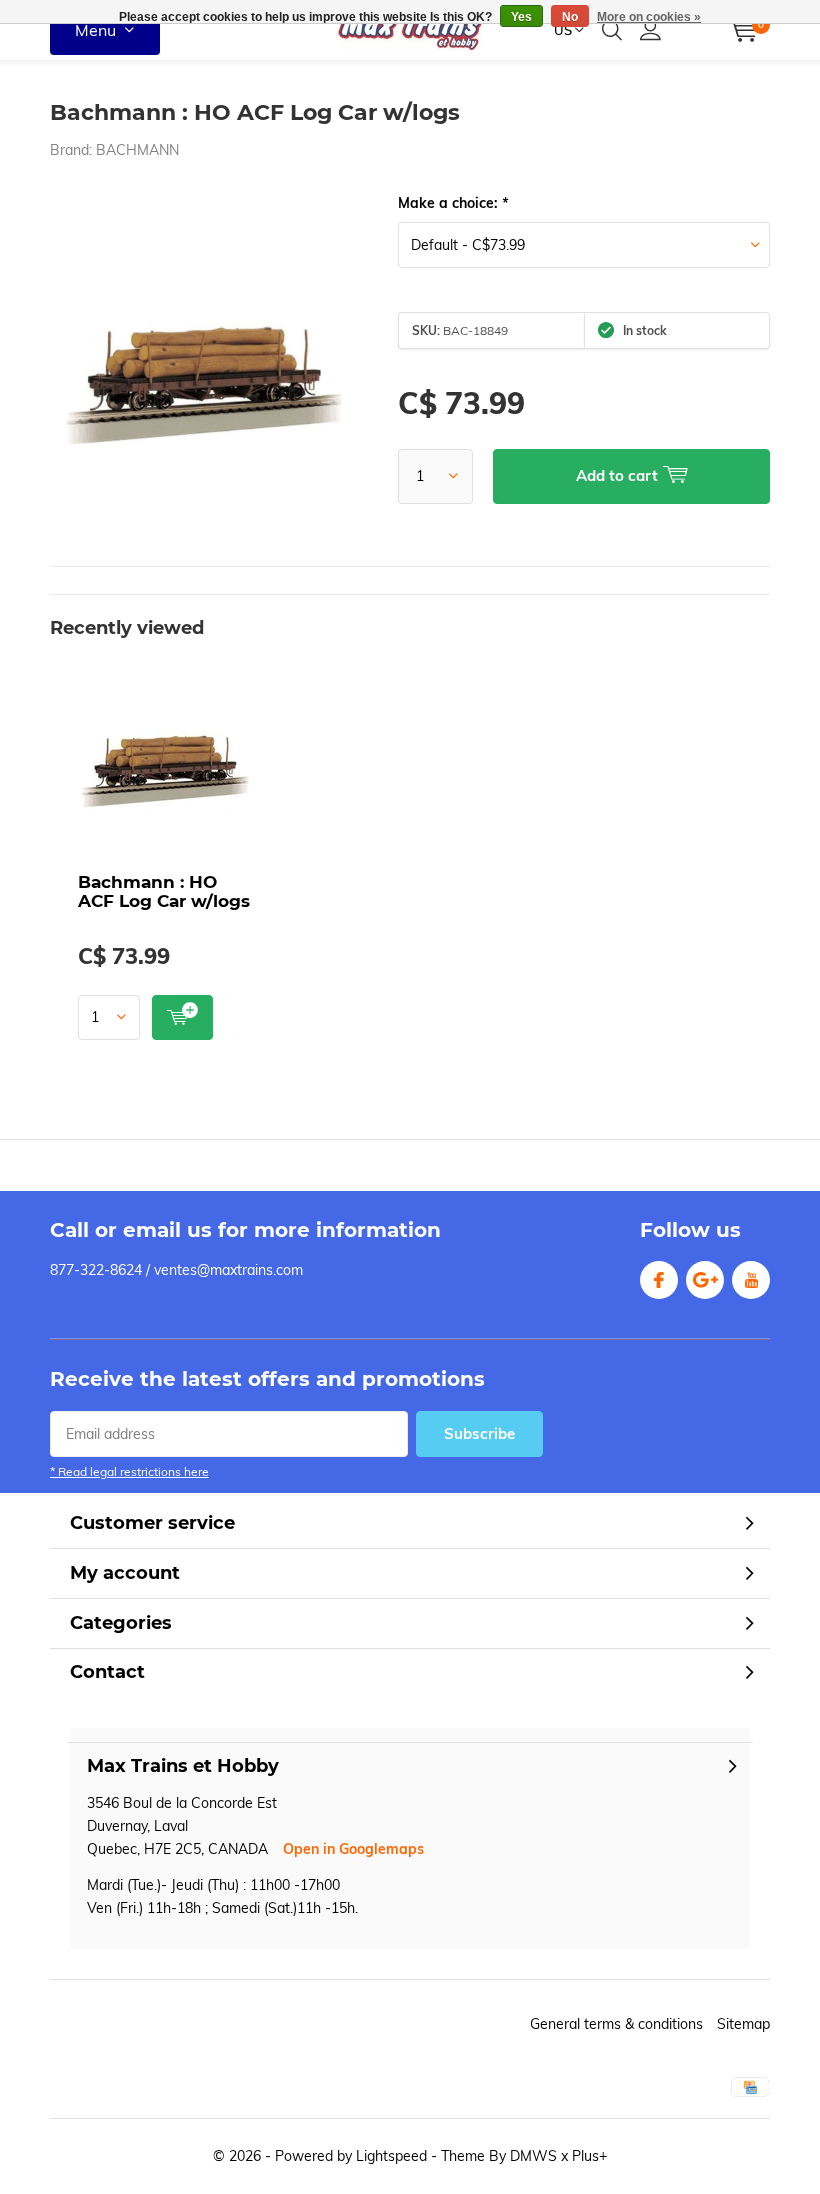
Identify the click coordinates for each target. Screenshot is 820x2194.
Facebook (659, 1280)
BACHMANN (137, 150)
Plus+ (589, 2156)
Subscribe (479, 1433)
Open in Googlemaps (353, 1849)
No (570, 17)
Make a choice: (453, 203)
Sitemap (743, 2024)
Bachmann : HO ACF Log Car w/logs (164, 891)
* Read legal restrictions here (129, 1471)
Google (705, 1280)
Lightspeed (391, 2156)
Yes (521, 17)
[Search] (612, 30)
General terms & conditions (616, 2024)
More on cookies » (649, 17)
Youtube (751, 1280)
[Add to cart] (182, 1017)
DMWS (533, 2156)
